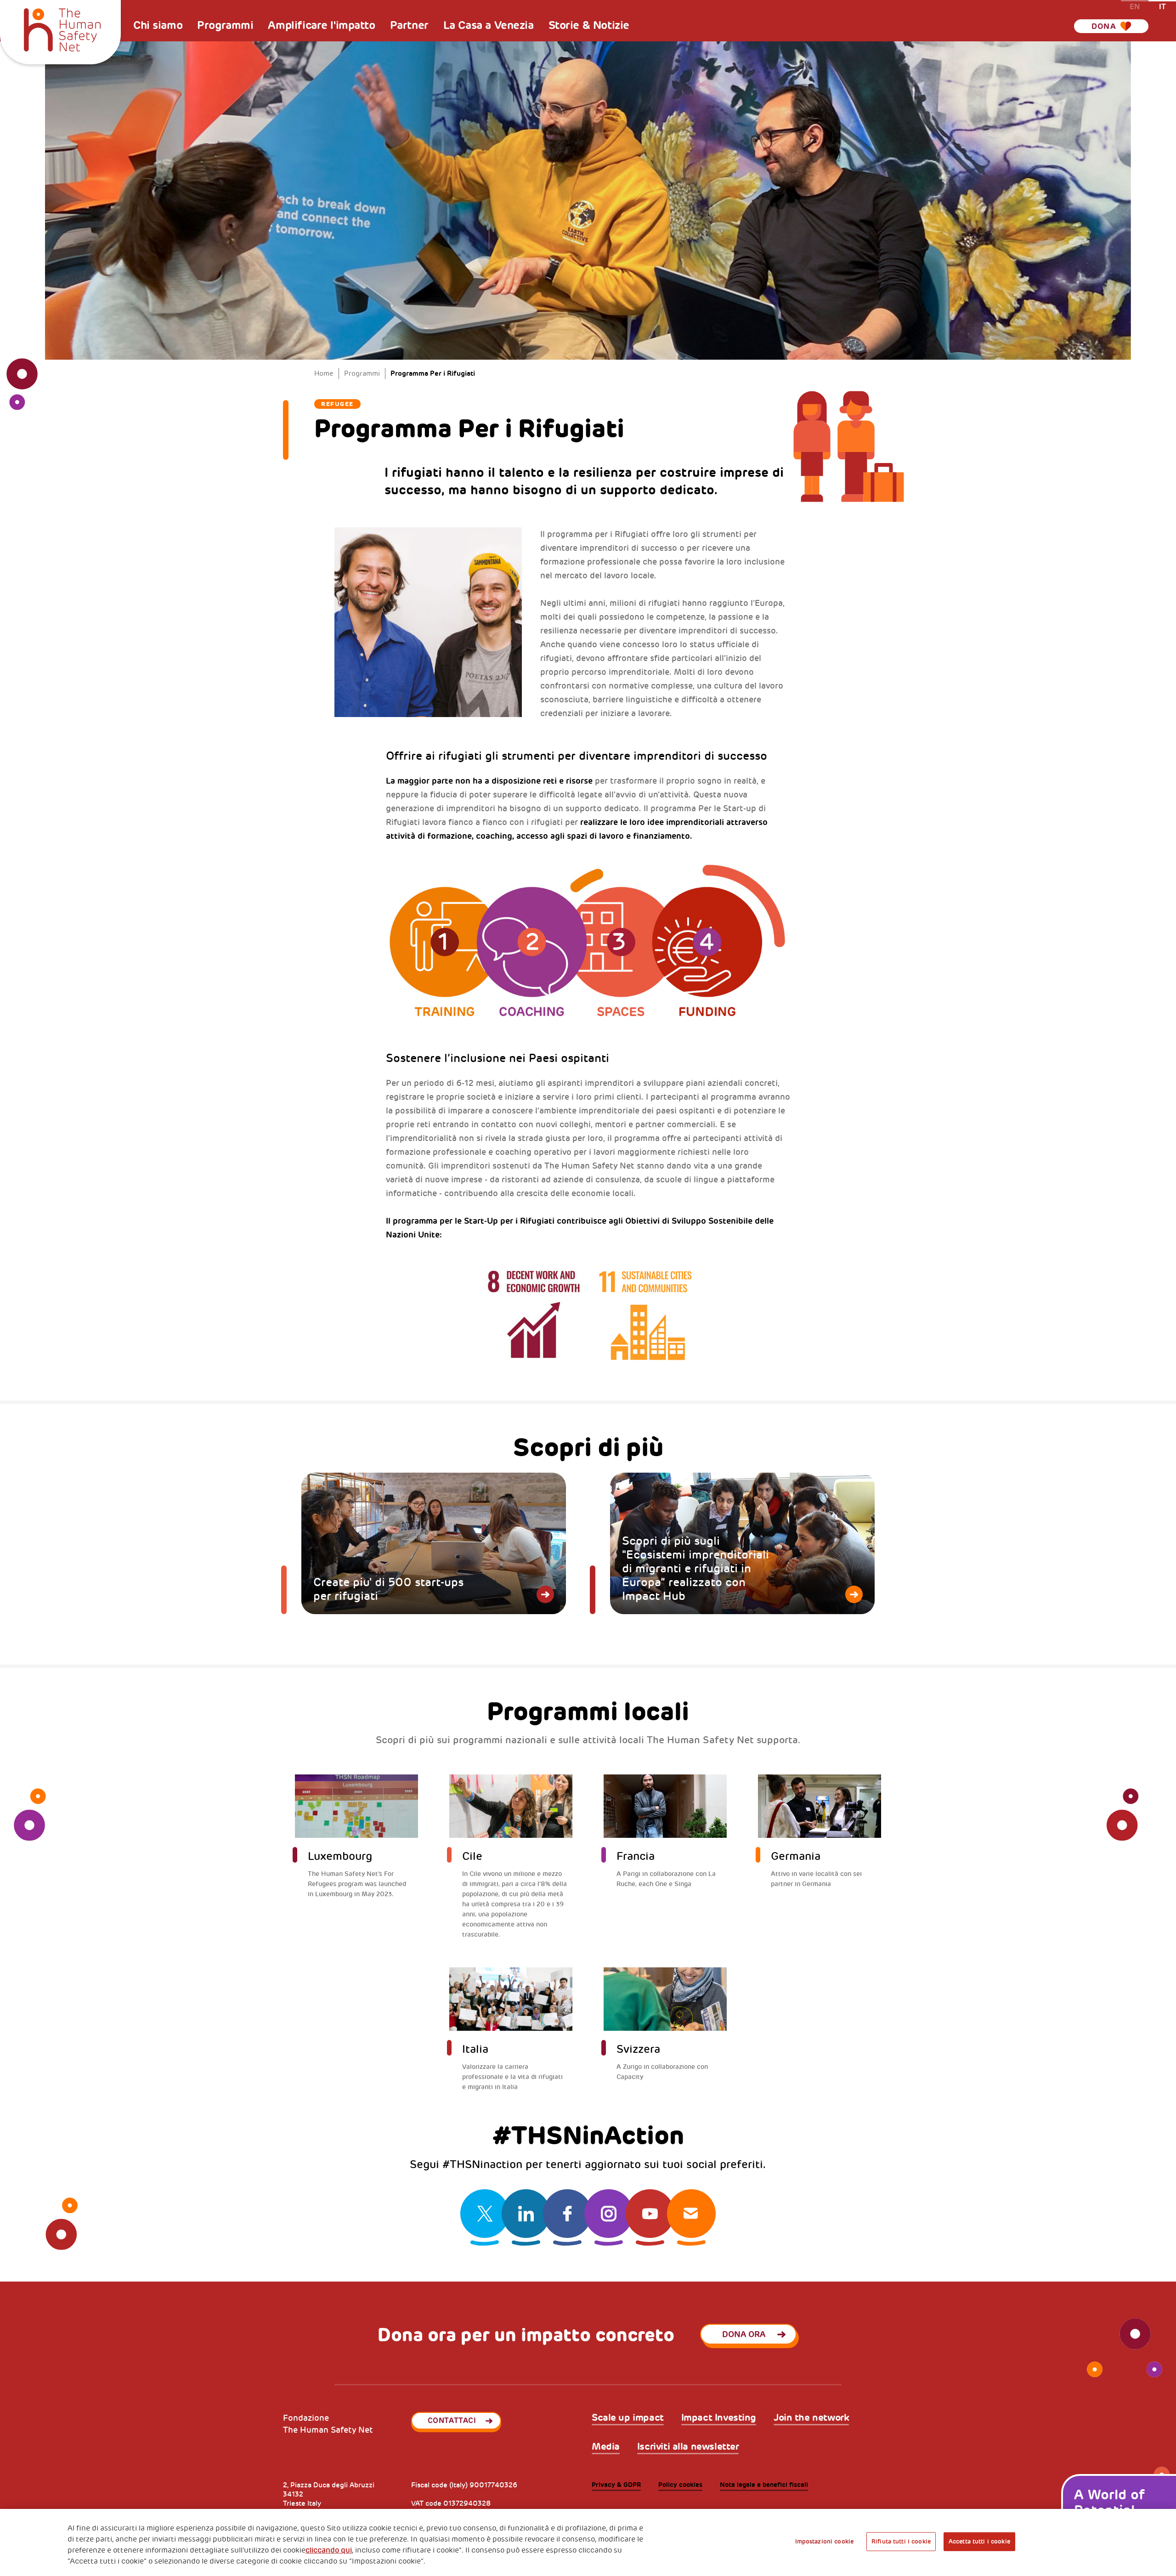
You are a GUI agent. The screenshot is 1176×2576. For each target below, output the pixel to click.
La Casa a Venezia (489, 25)
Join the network (811, 2418)
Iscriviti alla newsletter (688, 2447)
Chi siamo (158, 25)
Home (324, 374)
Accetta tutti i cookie (979, 2542)
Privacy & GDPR (616, 2485)
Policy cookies (680, 2485)
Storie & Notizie (589, 25)
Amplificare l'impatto (321, 25)
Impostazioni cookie (824, 2542)
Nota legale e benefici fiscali (764, 2485)
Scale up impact (628, 2418)
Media (606, 2447)
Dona (1104, 26)
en (1135, 6)
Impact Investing (719, 2418)
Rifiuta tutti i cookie (901, 2542)
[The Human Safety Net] (62, 28)
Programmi (225, 25)
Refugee (337, 404)
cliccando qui (329, 2550)
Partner (409, 25)
